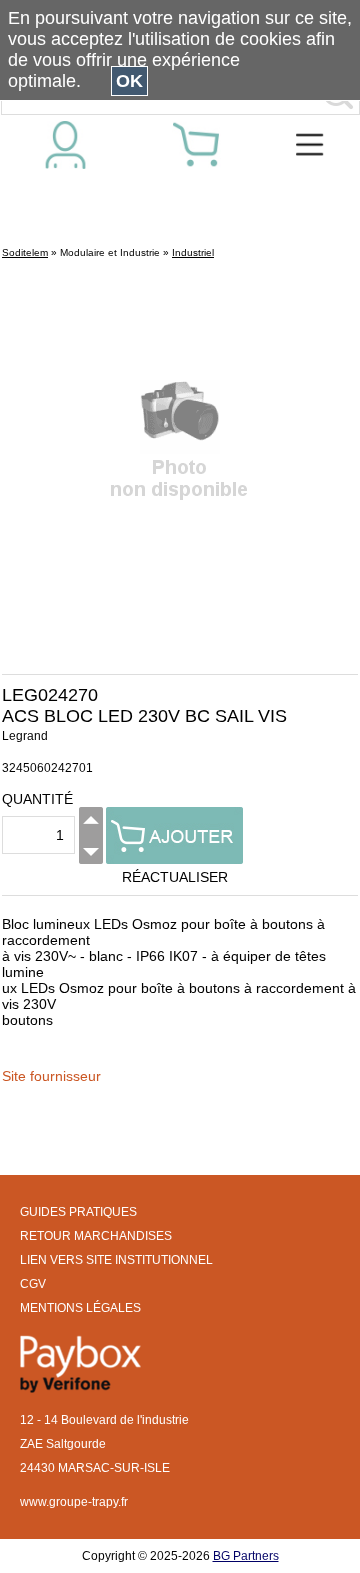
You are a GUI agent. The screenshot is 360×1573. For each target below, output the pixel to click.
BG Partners (246, 1556)
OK (129, 81)
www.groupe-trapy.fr (74, 1502)
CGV (33, 1284)
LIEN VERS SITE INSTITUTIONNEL (116, 1260)
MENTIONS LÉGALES (80, 1308)
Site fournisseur (51, 1076)
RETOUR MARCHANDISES (96, 1236)
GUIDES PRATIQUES (78, 1212)
